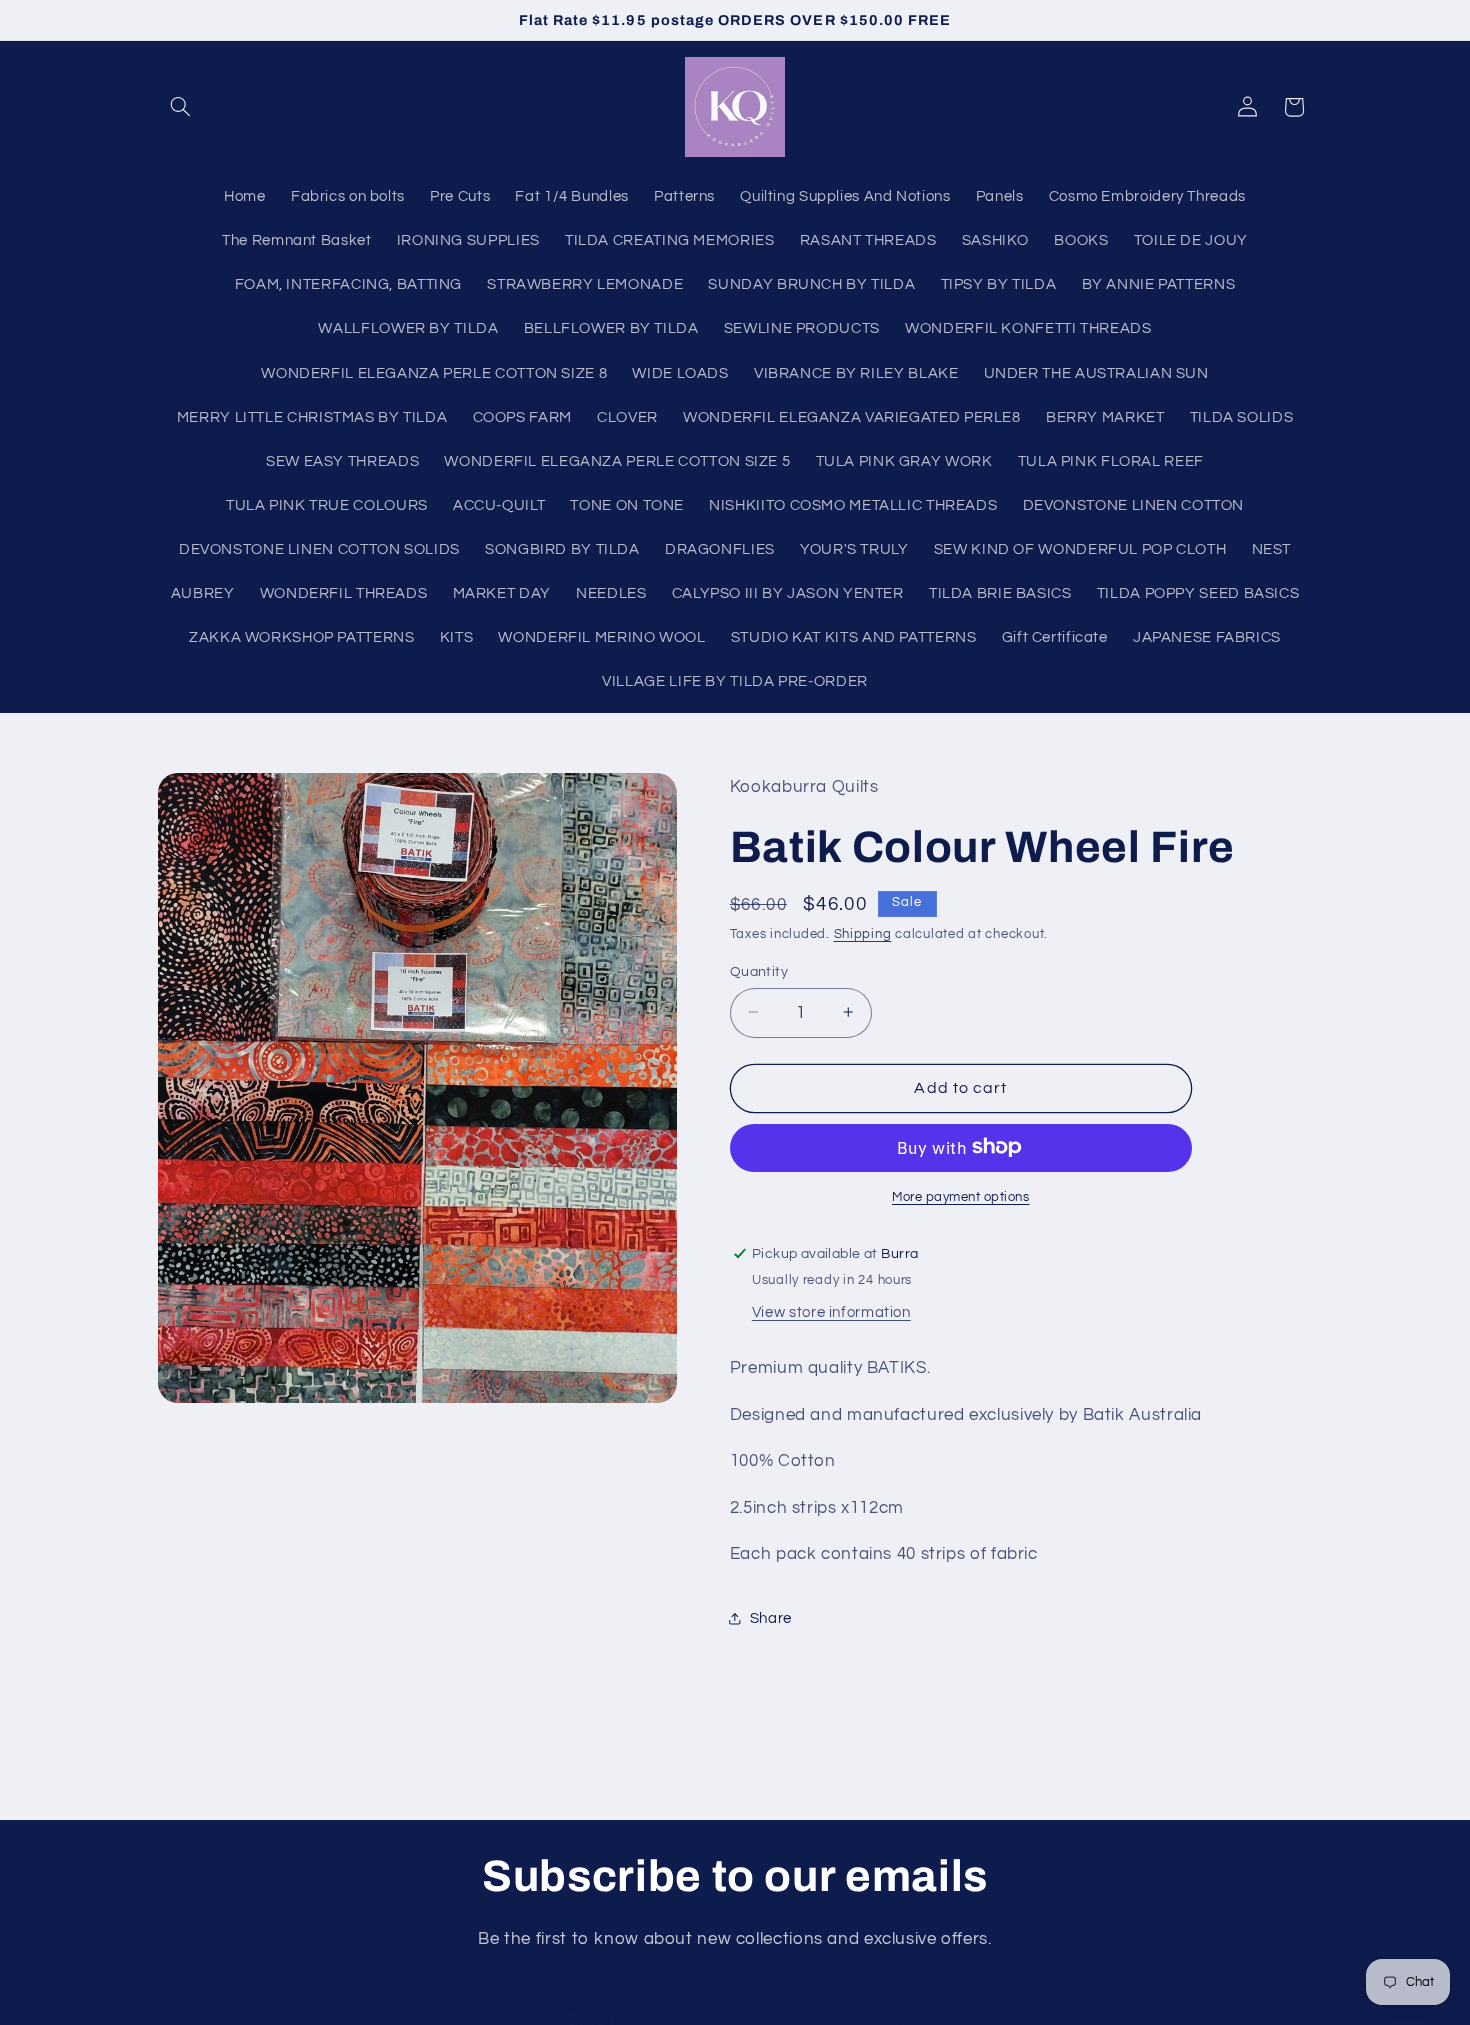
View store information (831, 1311)
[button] (181, 107)
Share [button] (771, 1617)
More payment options (961, 1196)
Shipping (863, 934)
